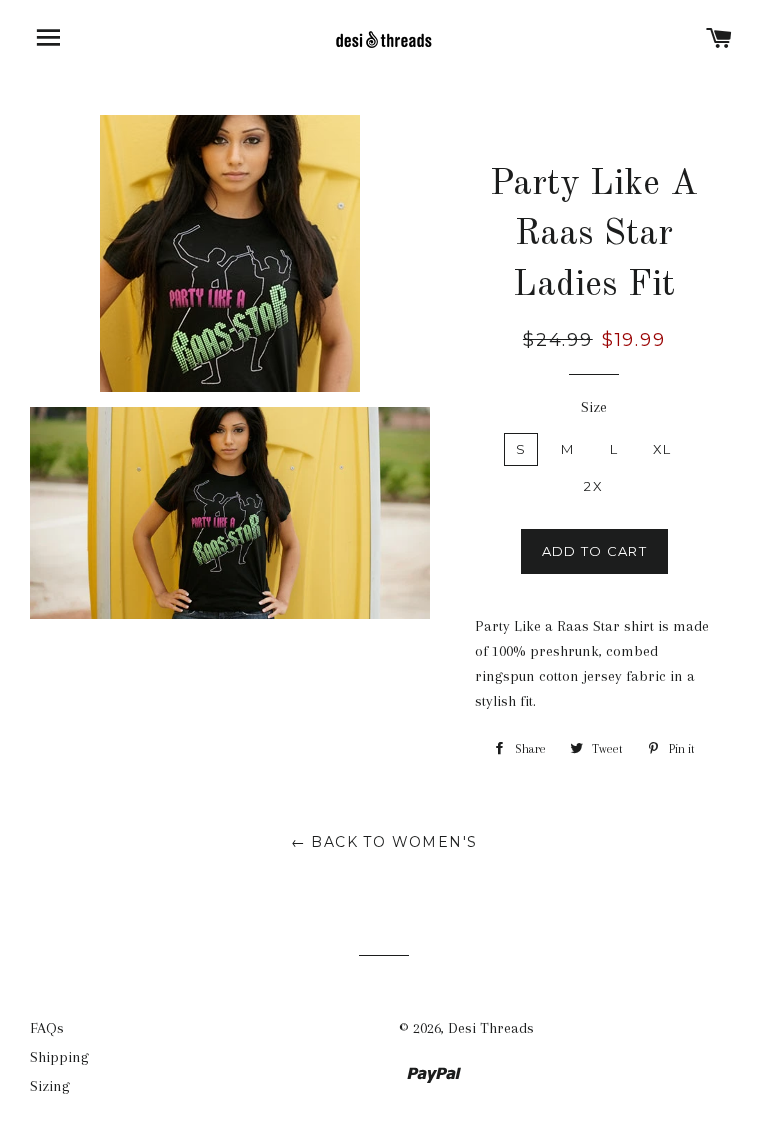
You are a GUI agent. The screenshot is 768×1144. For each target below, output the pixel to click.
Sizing (50, 1086)
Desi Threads (491, 1028)
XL (662, 449)
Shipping (59, 1057)
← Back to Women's (384, 842)
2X (593, 486)
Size (594, 407)
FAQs (47, 1028)
